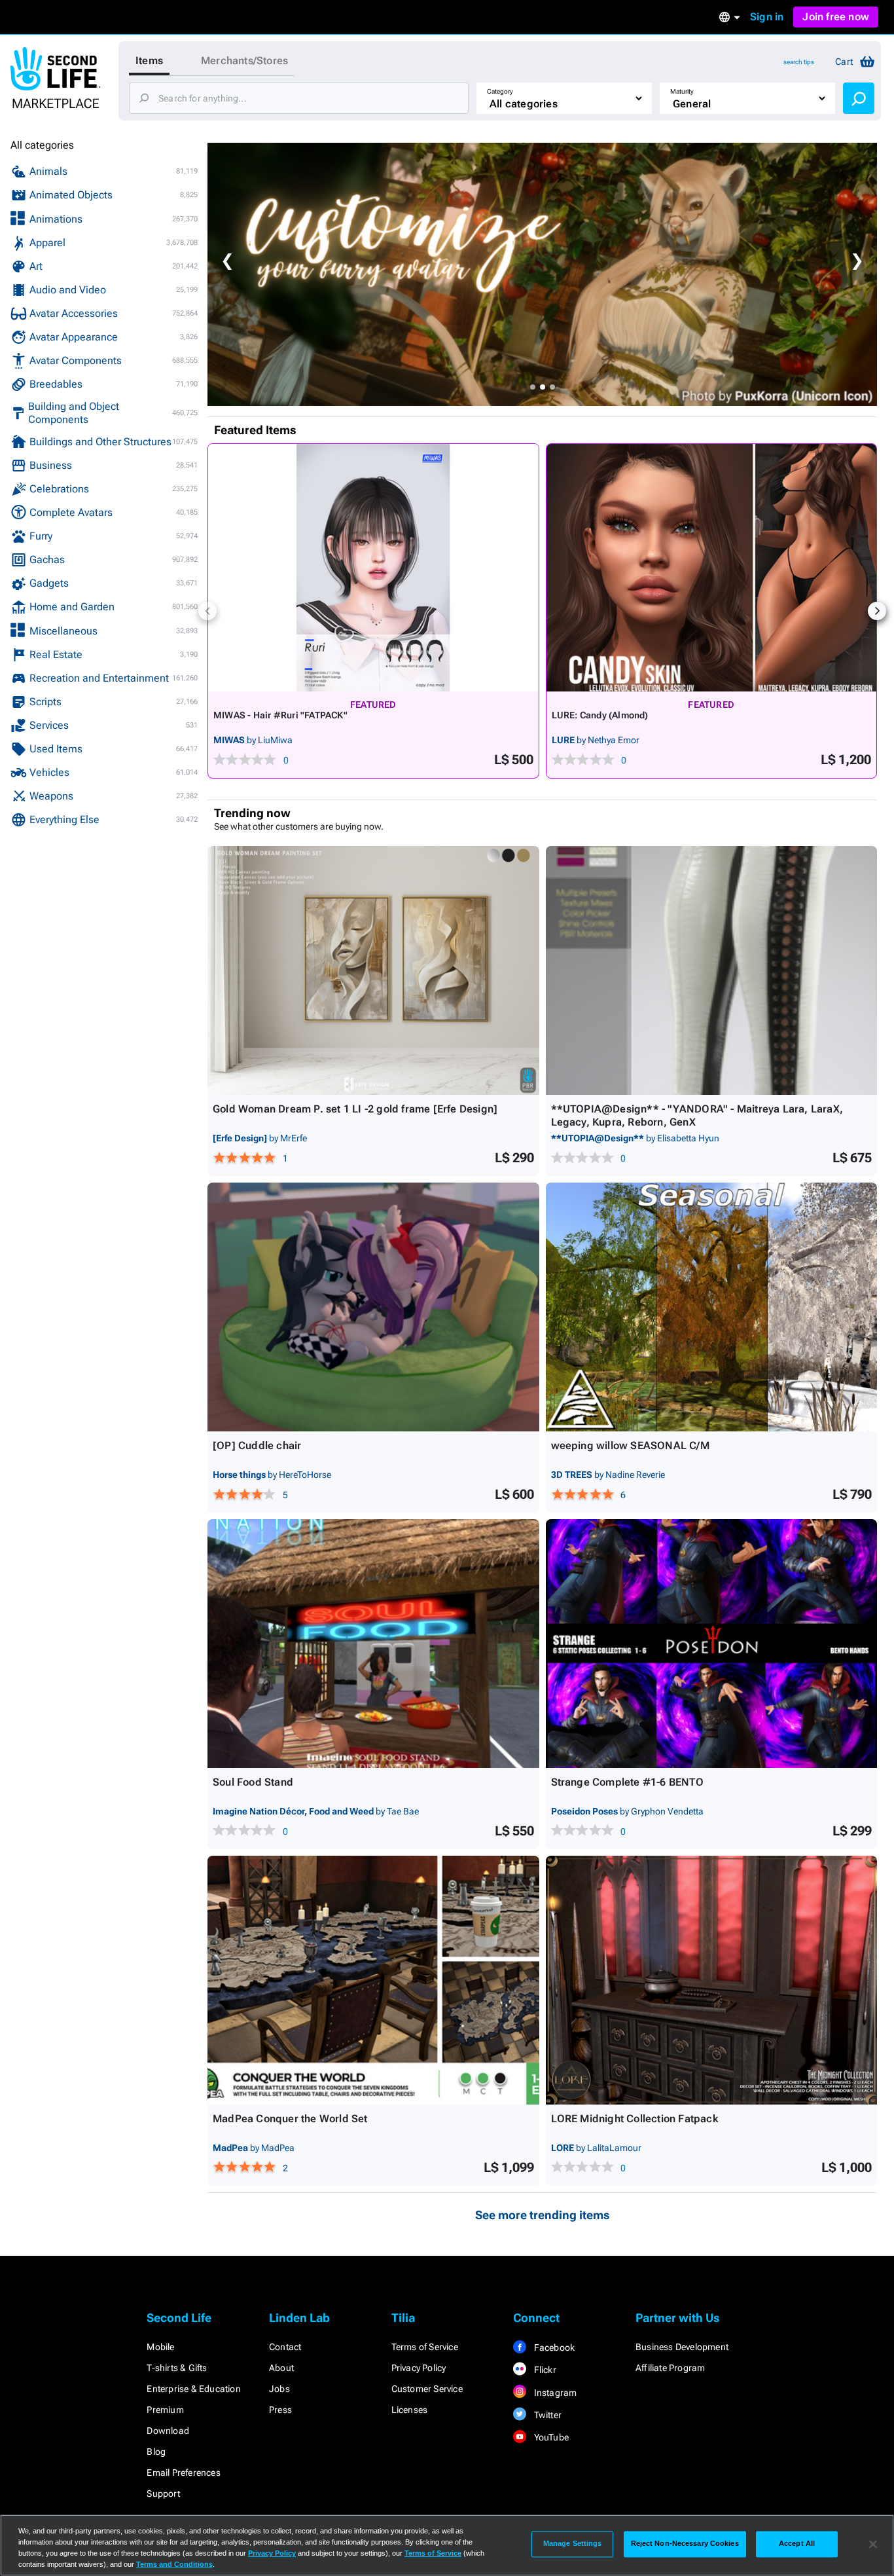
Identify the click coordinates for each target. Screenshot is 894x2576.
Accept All (797, 2544)
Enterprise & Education (193, 2389)
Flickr (544, 2370)
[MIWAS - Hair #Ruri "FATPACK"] (373, 568)
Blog (156, 2452)
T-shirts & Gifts (177, 2368)
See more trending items (543, 2215)
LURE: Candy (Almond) (600, 715)
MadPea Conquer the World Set (290, 2119)
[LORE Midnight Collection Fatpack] (712, 1980)
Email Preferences (183, 2473)
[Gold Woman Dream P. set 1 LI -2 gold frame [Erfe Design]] (373, 970)
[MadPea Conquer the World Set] (373, 1980)
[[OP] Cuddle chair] (373, 1307)
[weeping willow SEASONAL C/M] (712, 1307)
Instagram (554, 2393)
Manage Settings (573, 2544)
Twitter (546, 2415)
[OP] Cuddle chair (257, 1445)
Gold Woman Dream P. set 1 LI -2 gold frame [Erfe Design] (355, 1109)
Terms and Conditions (174, 2564)
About (281, 2368)
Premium (165, 2410)
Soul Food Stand (253, 1782)
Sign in (767, 17)
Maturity (682, 91)
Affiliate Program (670, 2368)
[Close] (873, 2544)
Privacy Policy (419, 2368)
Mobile (160, 2347)
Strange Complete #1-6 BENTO (627, 1782)
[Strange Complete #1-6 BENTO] (712, 1644)
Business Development (682, 2347)
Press (280, 2410)
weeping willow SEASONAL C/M (630, 1445)
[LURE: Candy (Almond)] (712, 568)
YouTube (550, 2437)
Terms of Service (425, 2347)
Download (168, 2431)
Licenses (410, 2410)
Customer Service (427, 2389)
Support (163, 2493)
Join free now (836, 17)
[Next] (877, 611)
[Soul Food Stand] (373, 1644)
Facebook (553, 2347)
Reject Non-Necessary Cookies (685, 2544)
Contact (285, 2347)
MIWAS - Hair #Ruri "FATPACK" (280, 715)
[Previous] (207, 611)
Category (500, 91)
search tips (799, 62)
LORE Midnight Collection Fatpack (635, 2119)
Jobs (279, 2389)
